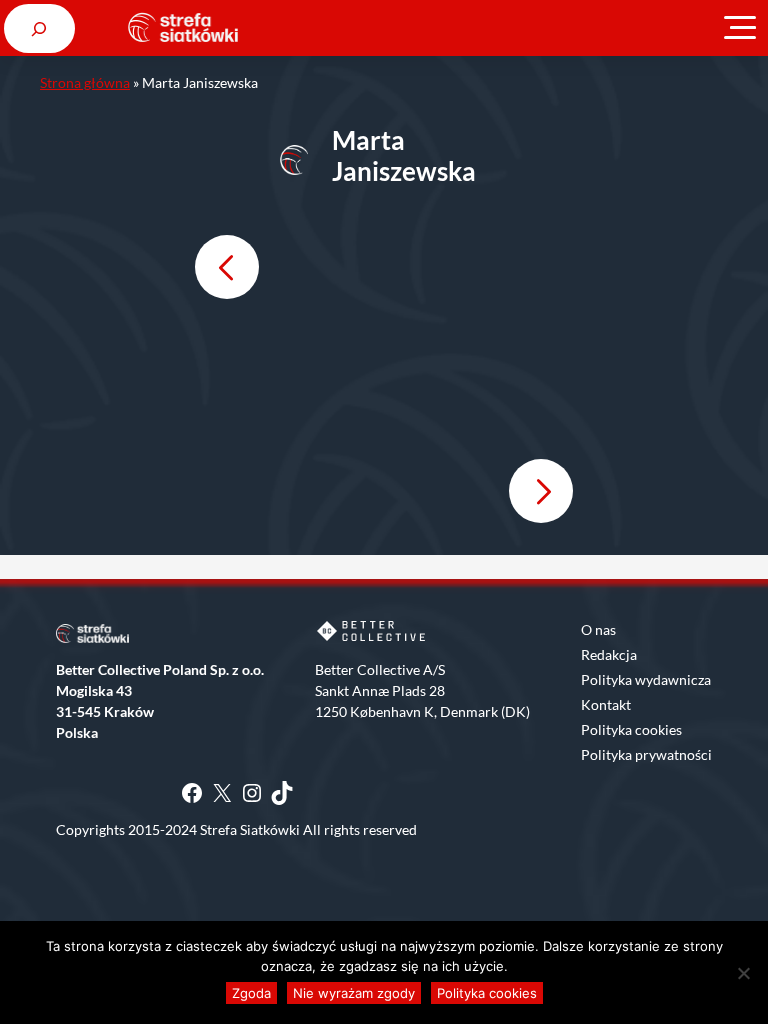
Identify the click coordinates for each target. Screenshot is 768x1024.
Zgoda (251, 993)
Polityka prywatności (646, 754)
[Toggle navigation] (740, 28)
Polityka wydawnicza (646, 679)
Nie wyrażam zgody (354, 993)
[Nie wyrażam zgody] (743, 973)
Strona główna (85, 82)
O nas (598, 629)
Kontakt (606, 704)
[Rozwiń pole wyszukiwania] (39, 28)
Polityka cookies (631, 729)
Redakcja (609, 654)
